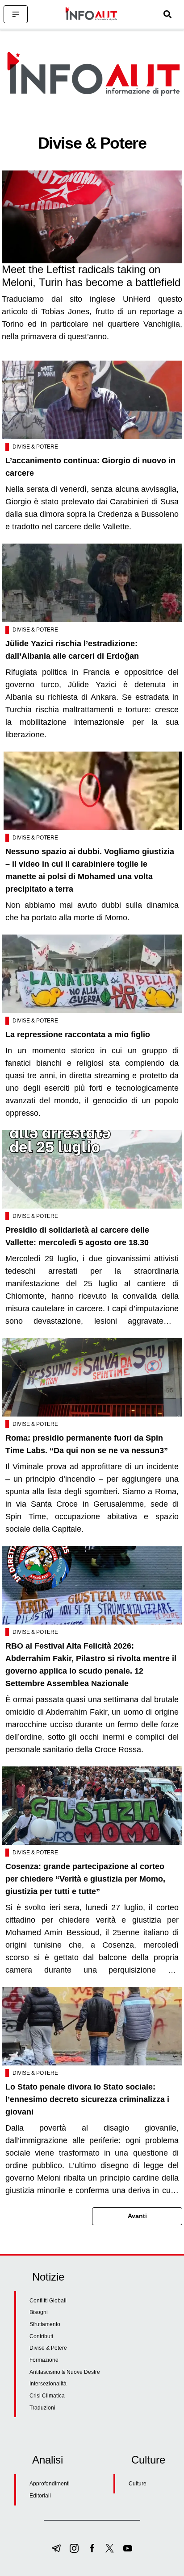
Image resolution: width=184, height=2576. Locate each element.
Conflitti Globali (48, 2301)
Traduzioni (42, 2408)
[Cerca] (167, 14)
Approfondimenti (50, 2484)
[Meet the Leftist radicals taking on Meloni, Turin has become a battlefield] (92, 217)
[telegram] (56, 2548)
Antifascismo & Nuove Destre (65, 2372)
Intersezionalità (48, 2384)
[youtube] (128, 2548)
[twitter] (110, 2548)
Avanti (137, 2216)
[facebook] (92, 2548)
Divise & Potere (35, 447)
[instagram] (74, 2548)
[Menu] (16, 14)
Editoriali (40, 2496)
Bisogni (39, 2312)
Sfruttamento (45, 2324)
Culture (138, 2484)
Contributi (41, 2336)
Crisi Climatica (47, 2396)
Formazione (44, 2360)
